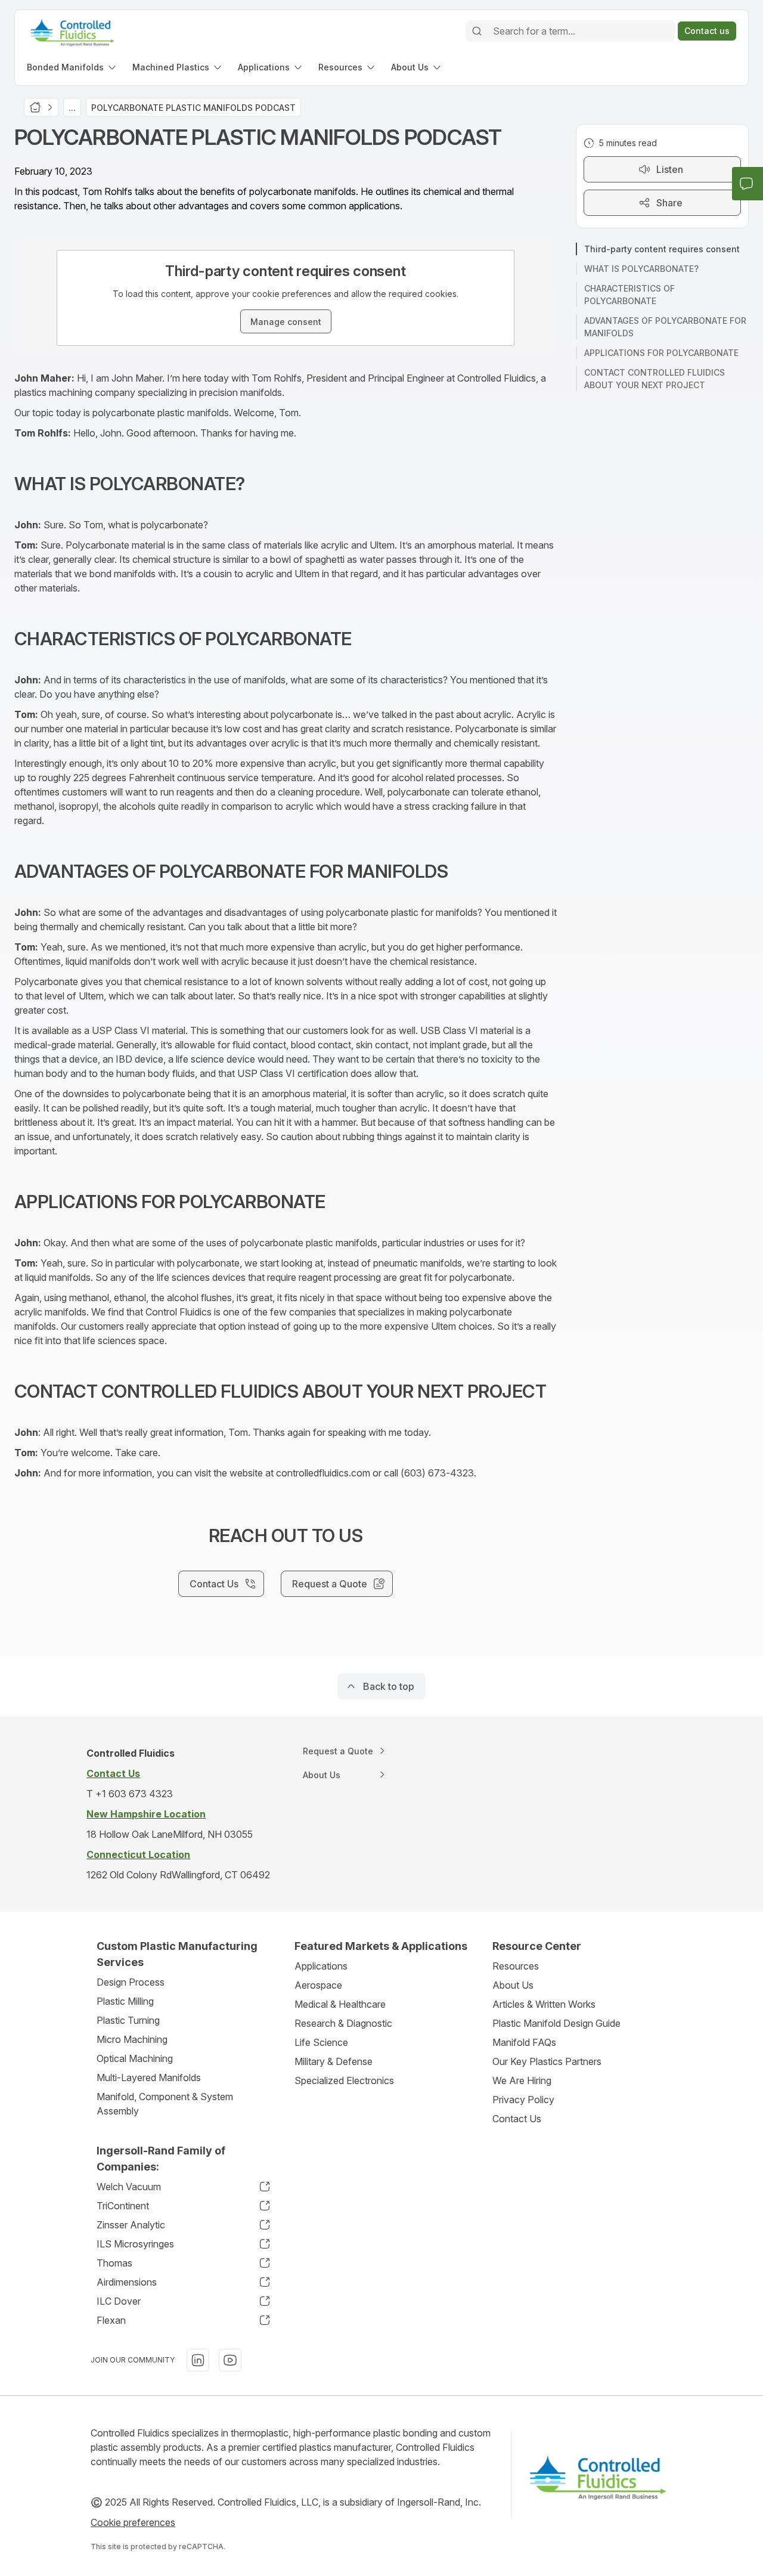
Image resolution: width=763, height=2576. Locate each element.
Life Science (321, 2042)
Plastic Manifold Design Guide (556, 2023)
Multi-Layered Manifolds (149, 2077)
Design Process (131, 1982)
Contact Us (517, 2119)
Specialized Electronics (344, 2080)
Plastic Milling (125, 2001)
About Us (513, 1985)
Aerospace (318, 1985)
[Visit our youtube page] (230, 2360)
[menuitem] (72, 67)
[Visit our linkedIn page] (198, 2360)
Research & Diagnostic (343, 2023)
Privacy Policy (523, 2100)
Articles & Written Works (544, 2004)
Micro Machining (132, 2039)
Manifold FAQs (524, 2042)
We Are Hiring (522, 2080)
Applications (321, 1966)
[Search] (477, 31)
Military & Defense (334, 2061)
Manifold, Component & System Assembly (165, 2104)
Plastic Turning (128, 2020)
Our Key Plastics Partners (547, 2061)
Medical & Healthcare (340, 2004)
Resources (516, 1966)
